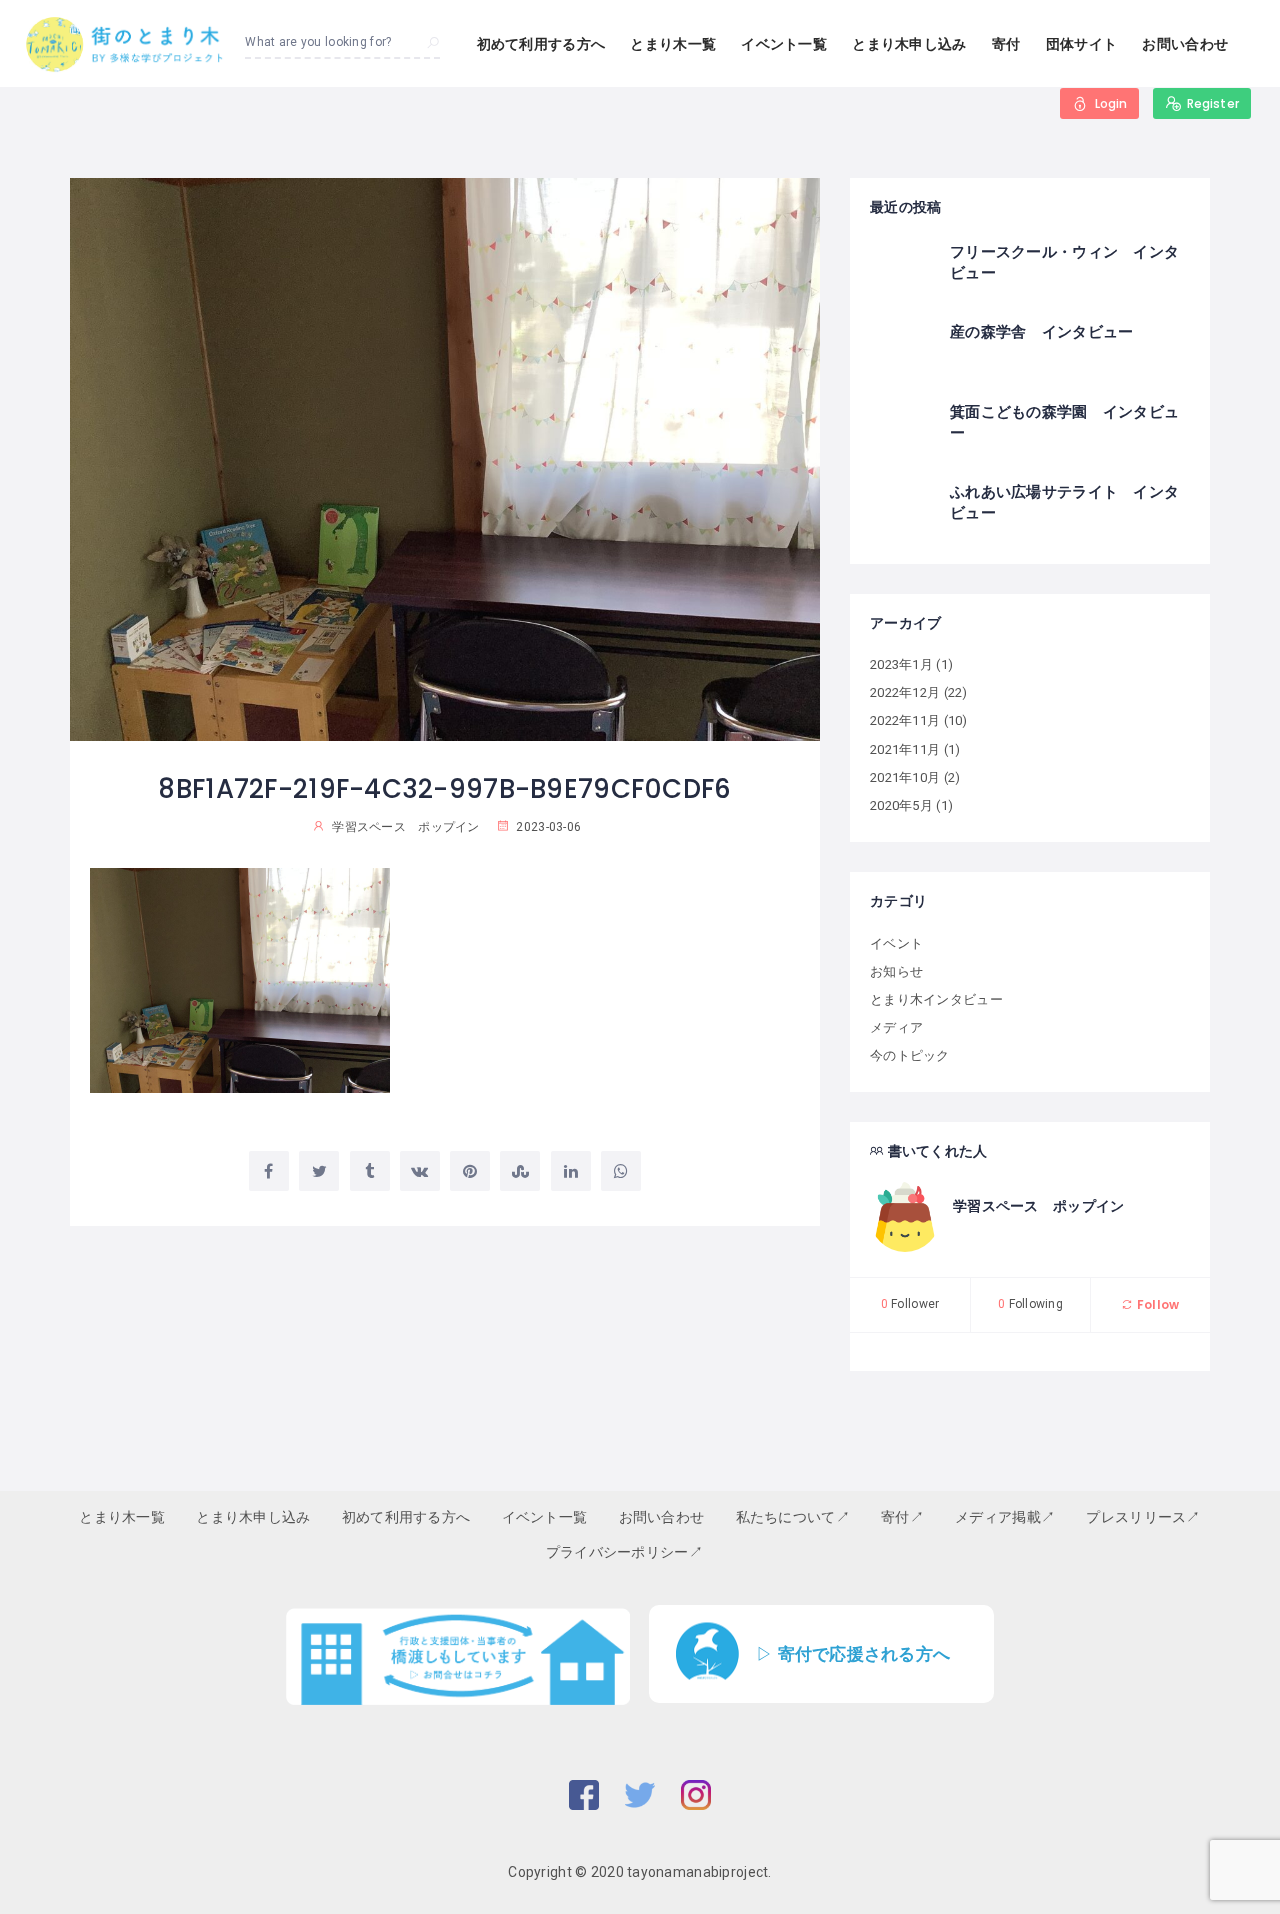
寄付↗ (902, 1517)
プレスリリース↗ (1143, 1517)
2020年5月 (901, 805)
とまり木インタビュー (936, 999)
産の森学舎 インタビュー (1041, 331)
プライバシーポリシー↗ (624, 1552)
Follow (1156, 1304)
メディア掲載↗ (1005, 1517)
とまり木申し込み (909, 44)
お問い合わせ (1185, 44)
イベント (896, 943)
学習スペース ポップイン (1038, 1206)
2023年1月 (901, 664)
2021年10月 (905, 777)
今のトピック (910, 1055)
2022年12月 (905, 692)
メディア (896, 1027)
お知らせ (896, 971)
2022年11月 (905, 720)
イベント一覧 (784, 44)
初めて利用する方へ (541, 44)
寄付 (1006, 44)
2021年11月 (905, 749)
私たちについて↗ (793, 1517)
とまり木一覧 (673, 44)
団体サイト (1081, 44)
